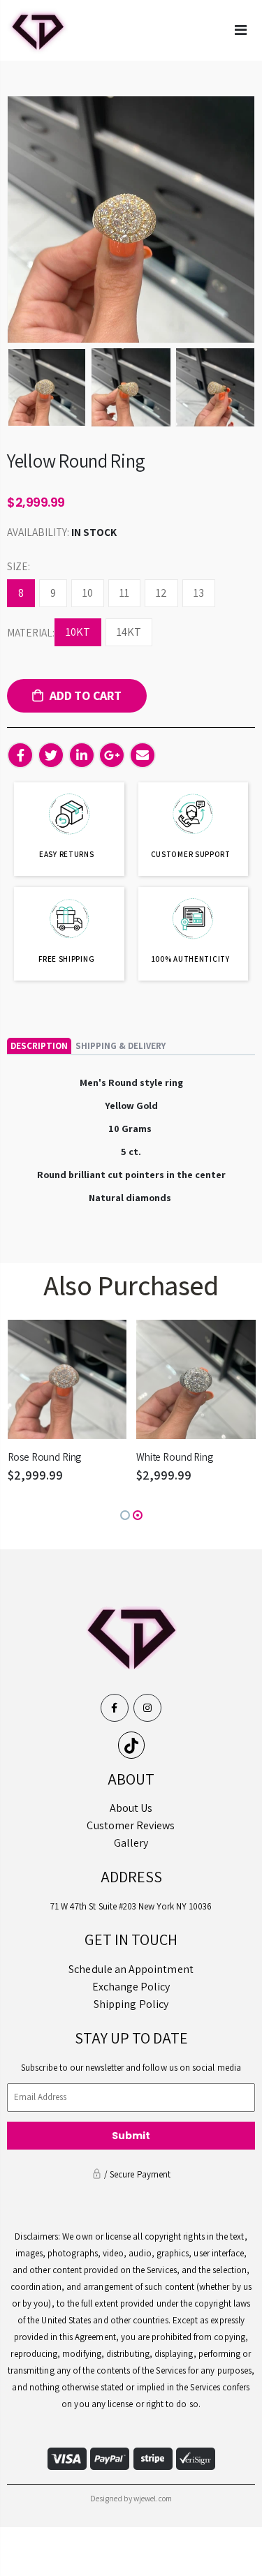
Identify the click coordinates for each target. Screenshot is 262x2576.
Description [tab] (39, 1046)
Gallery (131, 1843)
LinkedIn (82, 755)
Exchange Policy (131, 1987)
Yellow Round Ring (76, 461)
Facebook (20, 755)
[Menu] (241, 30)
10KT (78, 632)
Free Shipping (66, 959)
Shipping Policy (131, 2004)
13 (199, 593)
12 (161, 593)
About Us (131, 1808)
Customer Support (191, 854)
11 (124, 593)
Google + (112, 755)
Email (143, 755)
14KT (129, 632)
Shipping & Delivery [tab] (121, 1046)
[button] (125, 1515)
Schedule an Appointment (131, 1969)
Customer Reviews (131, 1825)
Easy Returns (66, 854)
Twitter (51, 755)
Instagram (147, 1708)
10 (88, 593)
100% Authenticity (191, 959)
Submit (131, 2136)
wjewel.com (153, 2498)
